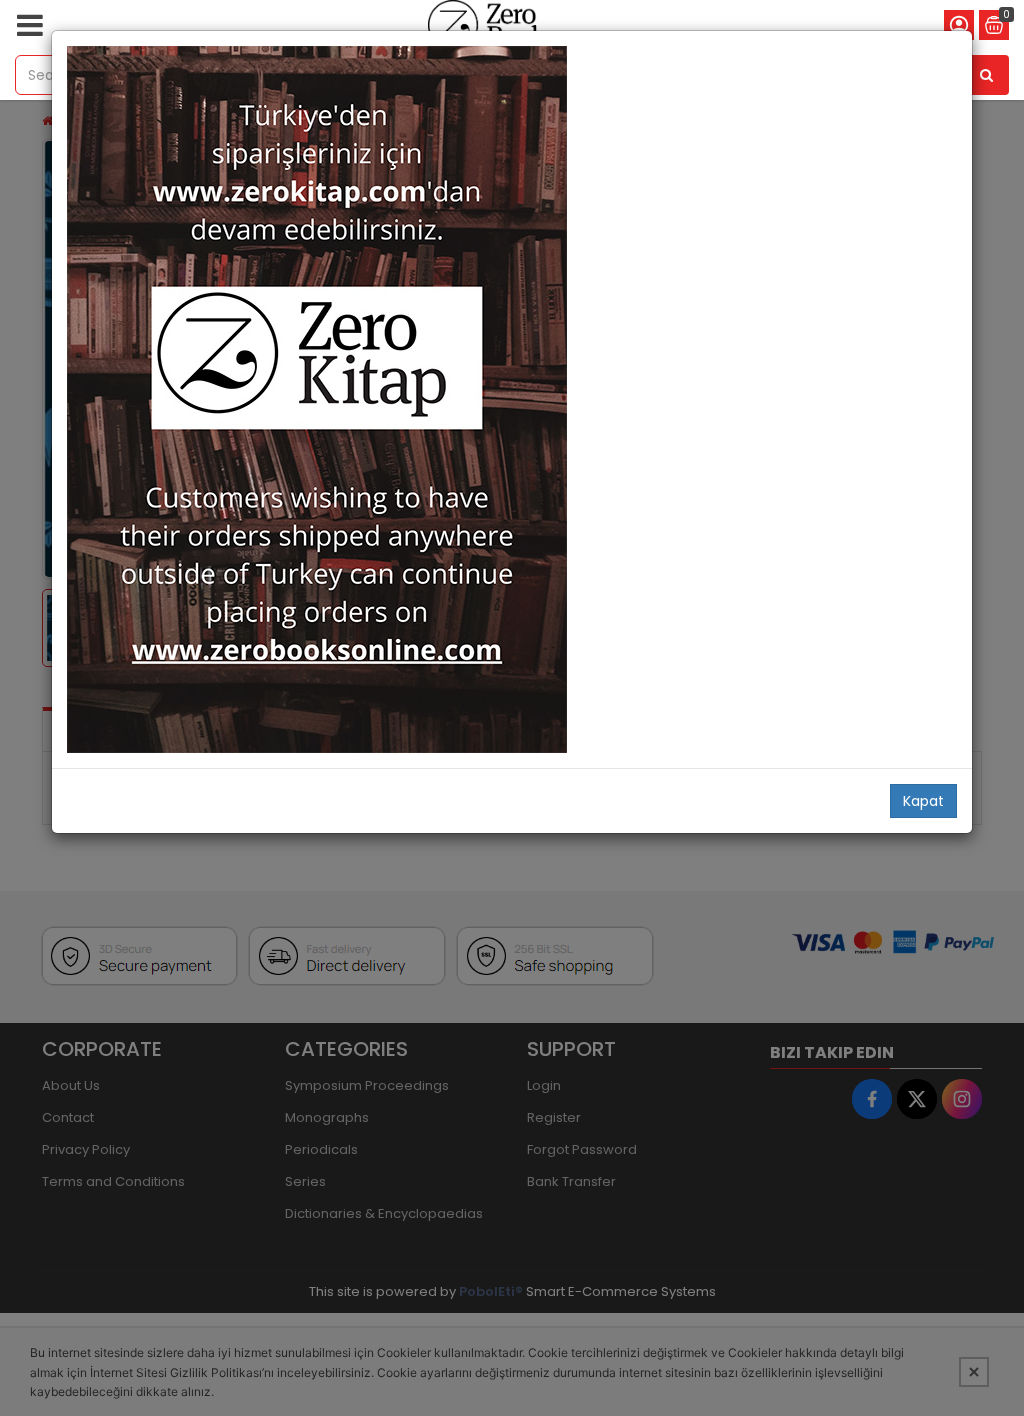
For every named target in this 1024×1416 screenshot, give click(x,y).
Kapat (923, 801)
